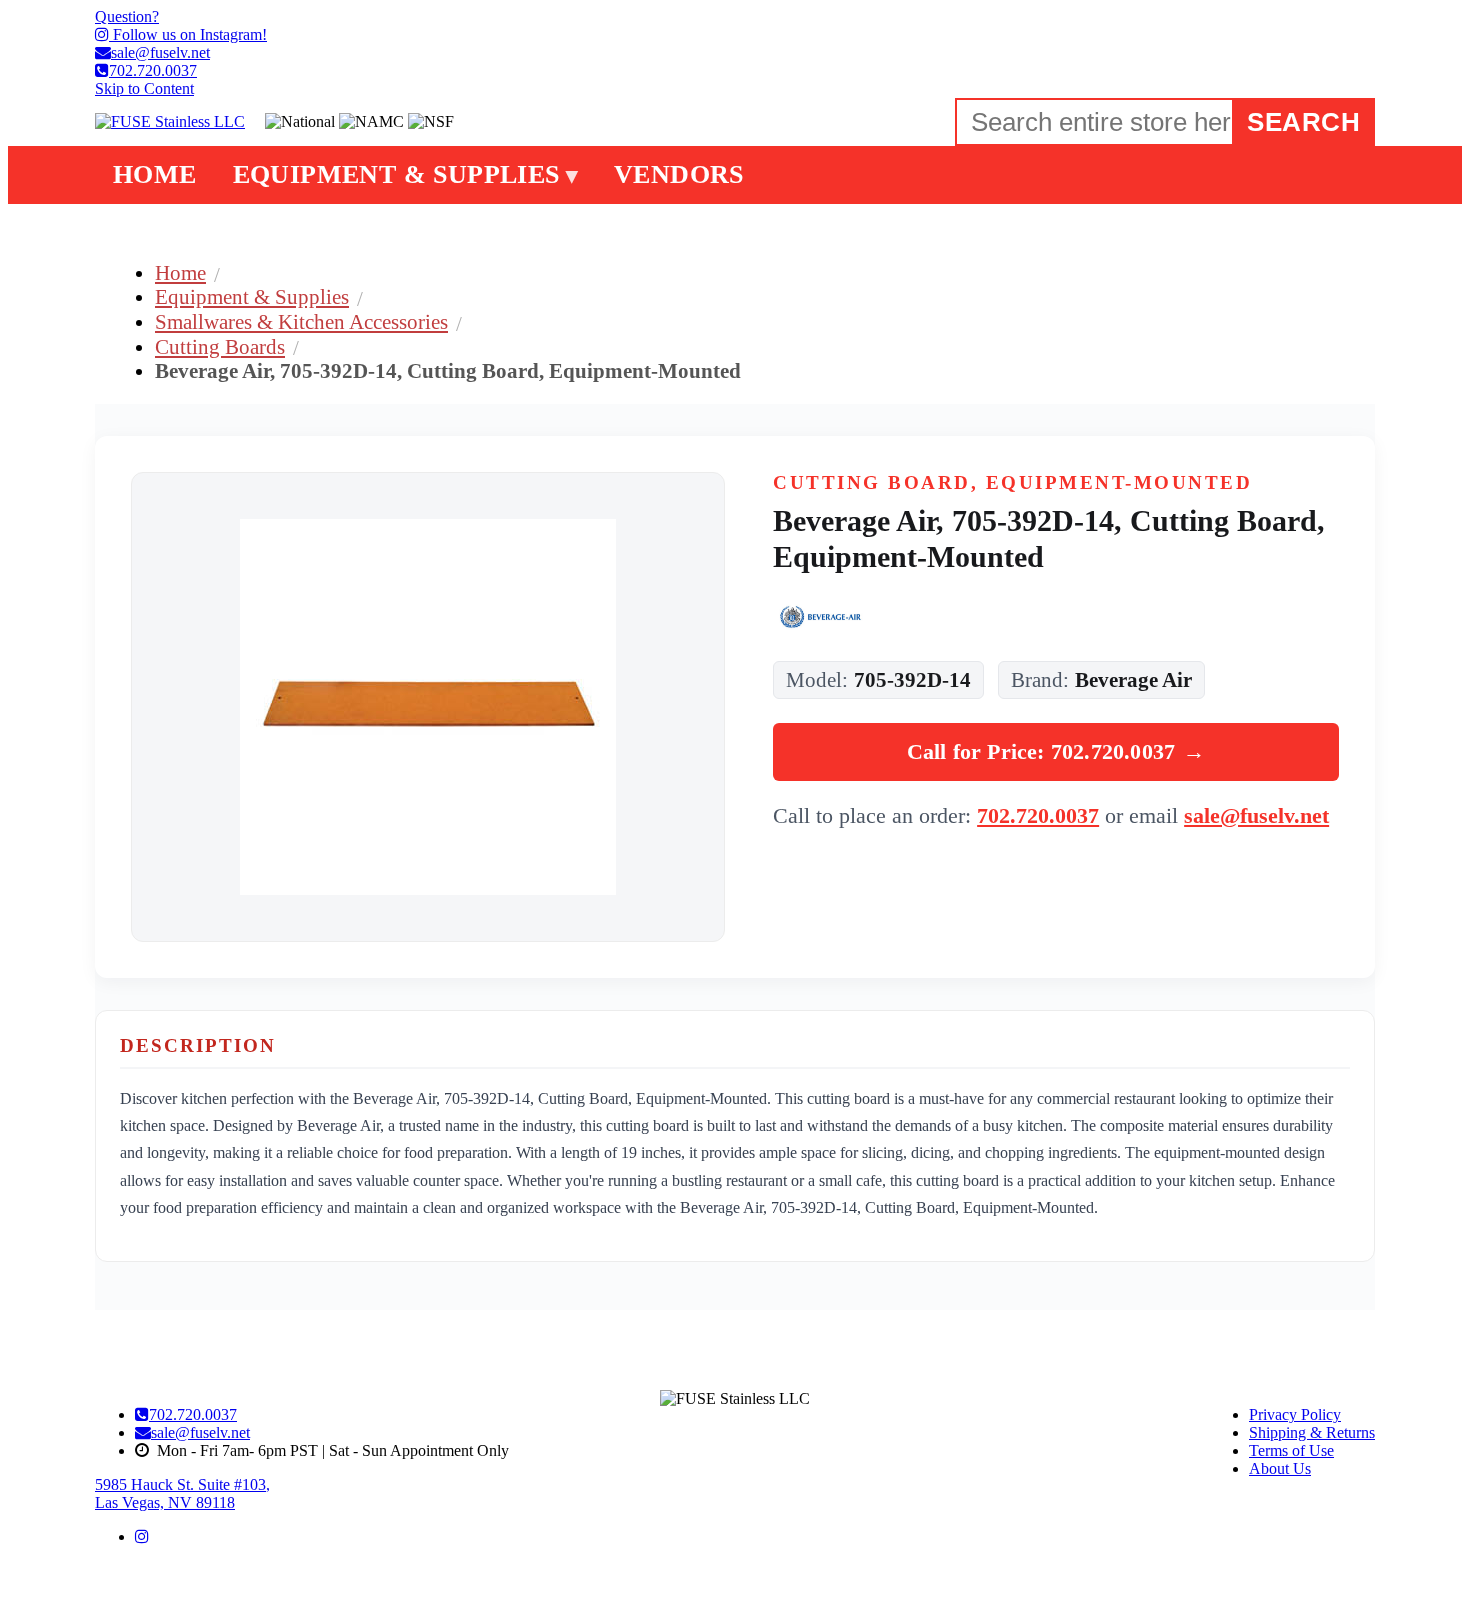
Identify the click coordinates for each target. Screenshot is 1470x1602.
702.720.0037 (1038, 815)
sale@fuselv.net (1256, 815)
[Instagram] (142, 1536)
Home (180, 272)
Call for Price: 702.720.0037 (1056, 751)
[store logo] (170, 122)
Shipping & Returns (1312, 1432)
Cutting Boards (220, 346)
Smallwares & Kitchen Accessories (301, 321)
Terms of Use (1291, 1450)
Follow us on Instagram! (188, 34)
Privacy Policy (1295, 1414)
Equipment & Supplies (252, 296)
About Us (1280, 1468)
